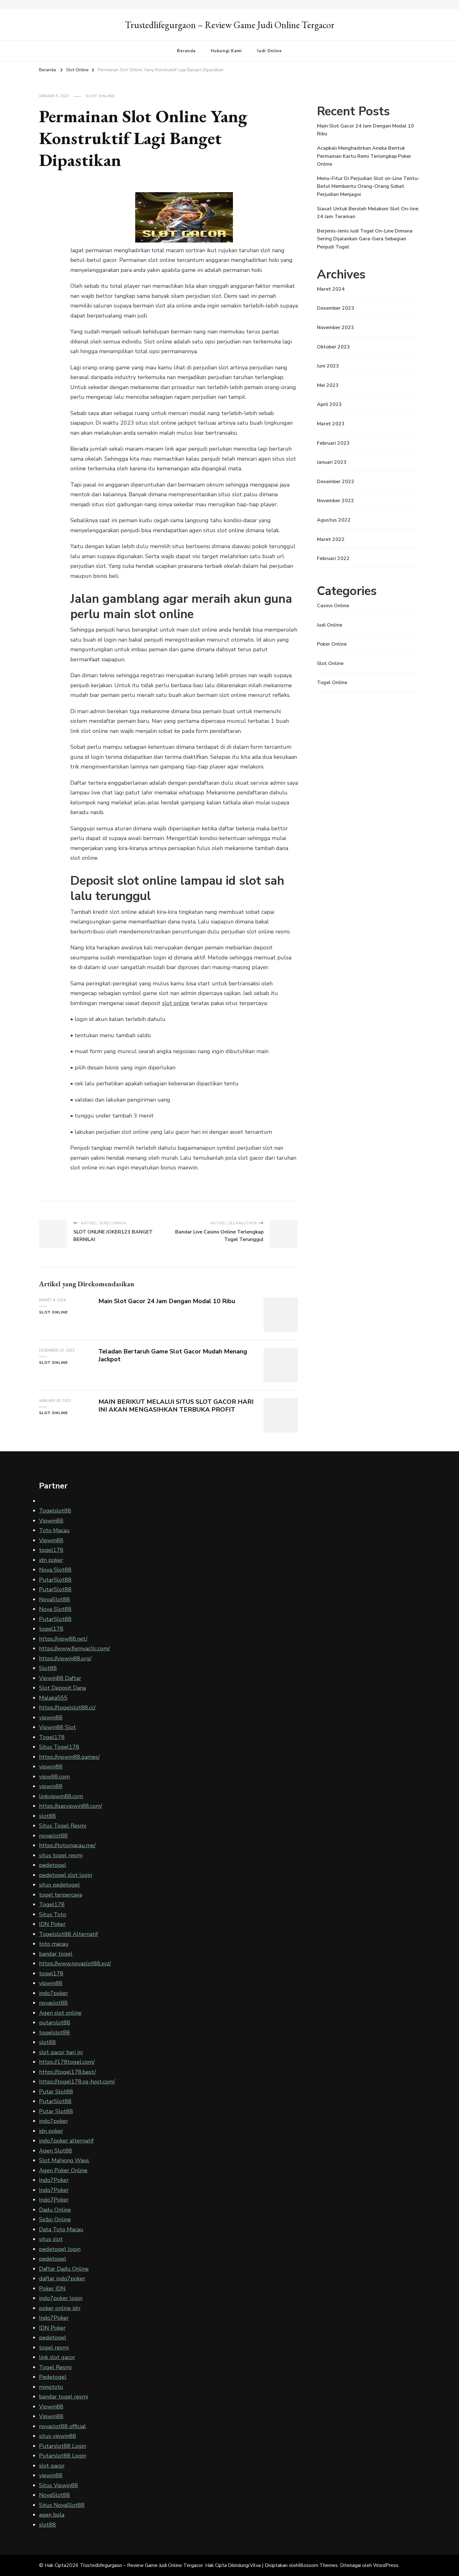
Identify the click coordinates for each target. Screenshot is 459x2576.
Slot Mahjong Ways (64, 2160)
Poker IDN (52, 2288)
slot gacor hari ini (61, 2052)
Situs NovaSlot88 (62, 2505)
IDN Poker (52, 1924)
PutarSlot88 (55, 1580)
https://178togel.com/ (67, 2062)
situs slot (51, 2239)
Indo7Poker (54, 2180)
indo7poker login (61, 2298)
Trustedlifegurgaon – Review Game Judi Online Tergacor (230, 25)
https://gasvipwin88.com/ (71, 1806)
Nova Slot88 (55, 1570)
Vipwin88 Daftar (60, 1678)
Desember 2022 (336, 482)
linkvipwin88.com (61, 1796)
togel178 (51, 1550)
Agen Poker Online (63, 2170)
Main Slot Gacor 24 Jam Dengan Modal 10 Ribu (167, 1301)
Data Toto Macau (61, 2229)
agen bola (52, 2515)
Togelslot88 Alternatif (69, 1934)
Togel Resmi (55, 2367)
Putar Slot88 (56, 2092)
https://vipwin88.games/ (69, 1757)
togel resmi (54, 2348)
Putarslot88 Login (63, 2446)
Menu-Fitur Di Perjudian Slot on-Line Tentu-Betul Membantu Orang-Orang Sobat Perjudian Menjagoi (368, 186)
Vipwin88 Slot (57, 1727)
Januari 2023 (332, 462)
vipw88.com (54, 1777)
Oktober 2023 (333, 347)
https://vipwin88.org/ (65, 1658)
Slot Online (100, 96)
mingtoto (51, 2387)
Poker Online (332, 644)
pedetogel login (60, 2249)
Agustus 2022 (334, 520)
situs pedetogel (59, 1885)
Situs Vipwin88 (59, 2485)
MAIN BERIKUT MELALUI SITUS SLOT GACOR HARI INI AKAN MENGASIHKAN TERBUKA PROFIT (176, 1406)
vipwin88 (51, 1718)
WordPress (386, 2565)
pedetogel (53, 1865)
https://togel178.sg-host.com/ (77, 2082)
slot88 (47, 1816)
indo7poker (54, 1993)
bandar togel (56, 1954)
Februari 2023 (333, 443)
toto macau (54, 1944)
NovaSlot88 (54, 1599)
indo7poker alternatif (66, 2141)
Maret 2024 (331, 289)
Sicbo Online (55, 2219)
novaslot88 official (62, 2426)
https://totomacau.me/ (67, 1845)
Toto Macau (54, 1530)
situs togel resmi (61, 1855)
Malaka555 (53, 1698)
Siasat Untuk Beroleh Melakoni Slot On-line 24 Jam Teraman (368, 213)
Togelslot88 (55, 1511)
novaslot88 (53, 1836)
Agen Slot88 (56, 2151)
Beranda (186, 51)
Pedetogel (53, 2377)
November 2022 (336, 501)
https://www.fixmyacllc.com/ (74, 1648)
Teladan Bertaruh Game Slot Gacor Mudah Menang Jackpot (173, 1355)
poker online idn (60, 2308)
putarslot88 (55, 2023)
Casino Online (333, 606)
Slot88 (48, 1668)
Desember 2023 (336, 308)
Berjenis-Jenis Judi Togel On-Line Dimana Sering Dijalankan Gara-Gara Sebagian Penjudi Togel (365, 239)
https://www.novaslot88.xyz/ (75, 1963)
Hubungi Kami (226, 51)
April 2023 (329, 404)
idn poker (51, 1560)
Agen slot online (60, 2013)
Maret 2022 (331, 539)
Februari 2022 (333, 558)
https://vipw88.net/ (63, 1639)
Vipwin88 (51, 1521)
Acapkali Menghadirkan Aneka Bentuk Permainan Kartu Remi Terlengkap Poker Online (364, 156)
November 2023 (336, 328)
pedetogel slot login (66, 1875)
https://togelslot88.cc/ (67, 1708)
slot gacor (52, 2466)
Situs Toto (53, 1914)
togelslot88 (54, 2033)
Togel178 (52, 1737)
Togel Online (332, 683)
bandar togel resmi (64, 2397)
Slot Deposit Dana (62, 1688)
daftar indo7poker (62, 2278)
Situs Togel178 (59, 1747)
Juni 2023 (328, 366)
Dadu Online (55, 2210)
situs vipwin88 (58, 2436)
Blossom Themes (318, 2565)
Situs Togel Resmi (63, 1826)
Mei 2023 (328, 385)
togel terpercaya (61, 1895)
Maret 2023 (331, 424)
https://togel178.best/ (67, 2072)
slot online (176, 1003)
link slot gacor (57, 2357)
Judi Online (269, 51)
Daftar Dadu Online (64, 2269)
